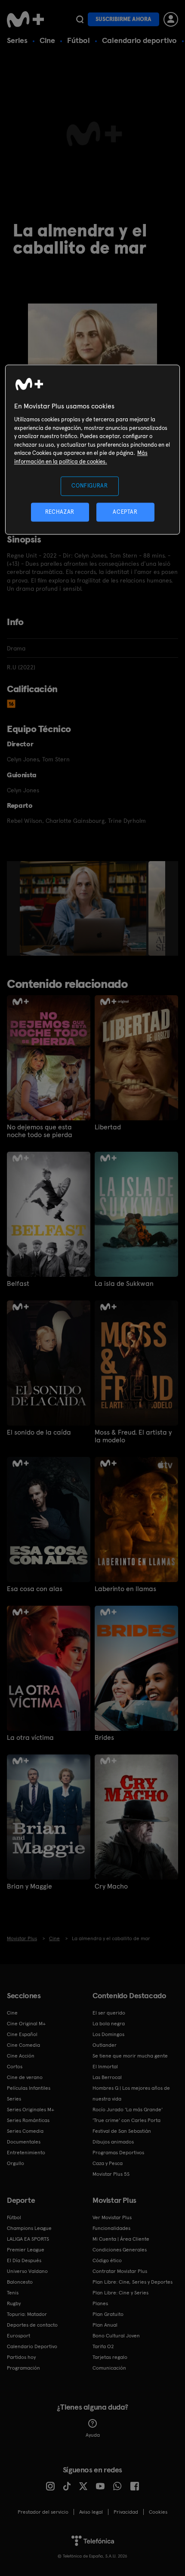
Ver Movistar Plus (112, 2217)
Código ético (107, 2260)
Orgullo (15, 2163)
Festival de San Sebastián (122, 2131)
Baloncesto (20, 2282)
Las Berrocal (107, 2077)
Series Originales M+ (31, 2110)
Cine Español (22, 2034)
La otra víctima (30, 1738)
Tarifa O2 (103, 2346)
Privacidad (126, 2512)
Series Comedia (25, 2131)
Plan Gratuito (108, 2314)
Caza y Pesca (108, 2163)
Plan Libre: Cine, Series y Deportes (133, 2282)
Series (17, 40)
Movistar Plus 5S (111, 2174)
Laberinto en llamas (125, 1589)
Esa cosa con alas (35, 1589)
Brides (104, 1738)
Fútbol (79, 40)
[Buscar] (80, 19)
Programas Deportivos (118, 2153)
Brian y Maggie (29, 1886)
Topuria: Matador (27, 2314)
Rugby (14, 2303)
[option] (84, 908)
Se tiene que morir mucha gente (130, 2056)
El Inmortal (105, 2067)
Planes (100, 2303)
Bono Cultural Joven (116, 2336)
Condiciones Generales (120, 2250)
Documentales (24, 2142)
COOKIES (158, 2512)
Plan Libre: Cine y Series (120, 2293)
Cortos (15, 2067)
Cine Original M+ (26, 2024)
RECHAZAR (60, 512)
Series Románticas (28, 2120)
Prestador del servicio (43, 2512)
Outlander (105, 2045)
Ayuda (93, 2435)
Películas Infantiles (29, 2088)
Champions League (29, 2228)
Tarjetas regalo (110, 2357)
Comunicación (109, 2368)
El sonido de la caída (39, 1432)
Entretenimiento (26, 2153)
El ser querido (109, 2013)
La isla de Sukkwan (124, 1284)
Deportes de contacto (32, 2325)
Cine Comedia (23, 2045)
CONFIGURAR (90, 486)
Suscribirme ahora (123, 19)
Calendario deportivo (139, 40)
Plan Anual (105, 2325)
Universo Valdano (27, 2271)
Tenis (13, 2293)
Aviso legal (91, 2512)
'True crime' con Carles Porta (126, 2120)
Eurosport (18, 2336)
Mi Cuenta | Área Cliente (121, 2239)
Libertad (108, 1127)
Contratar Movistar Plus (120, 2271)
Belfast (18, 1284)
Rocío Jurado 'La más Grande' (128, 2110)
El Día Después (24, 2260)
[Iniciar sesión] (171, 19)
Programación (23, 2368)
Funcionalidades (111, 2228)
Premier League (26, 2250)
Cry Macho (111, 1886)
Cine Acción (21, 2056)
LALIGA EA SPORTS (28, 2239)
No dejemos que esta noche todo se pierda (40, 1131)
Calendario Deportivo (32, 2346)
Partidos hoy (21, 2357)
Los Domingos (108, 2034)
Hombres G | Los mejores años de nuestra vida (131, 2093)
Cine (47, 40)
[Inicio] (26, 19)
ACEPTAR (125, 512)
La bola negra (109, 2024)
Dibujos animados (113, 2142)
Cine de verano (25, 2077)
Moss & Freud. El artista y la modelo (133, 1436)
